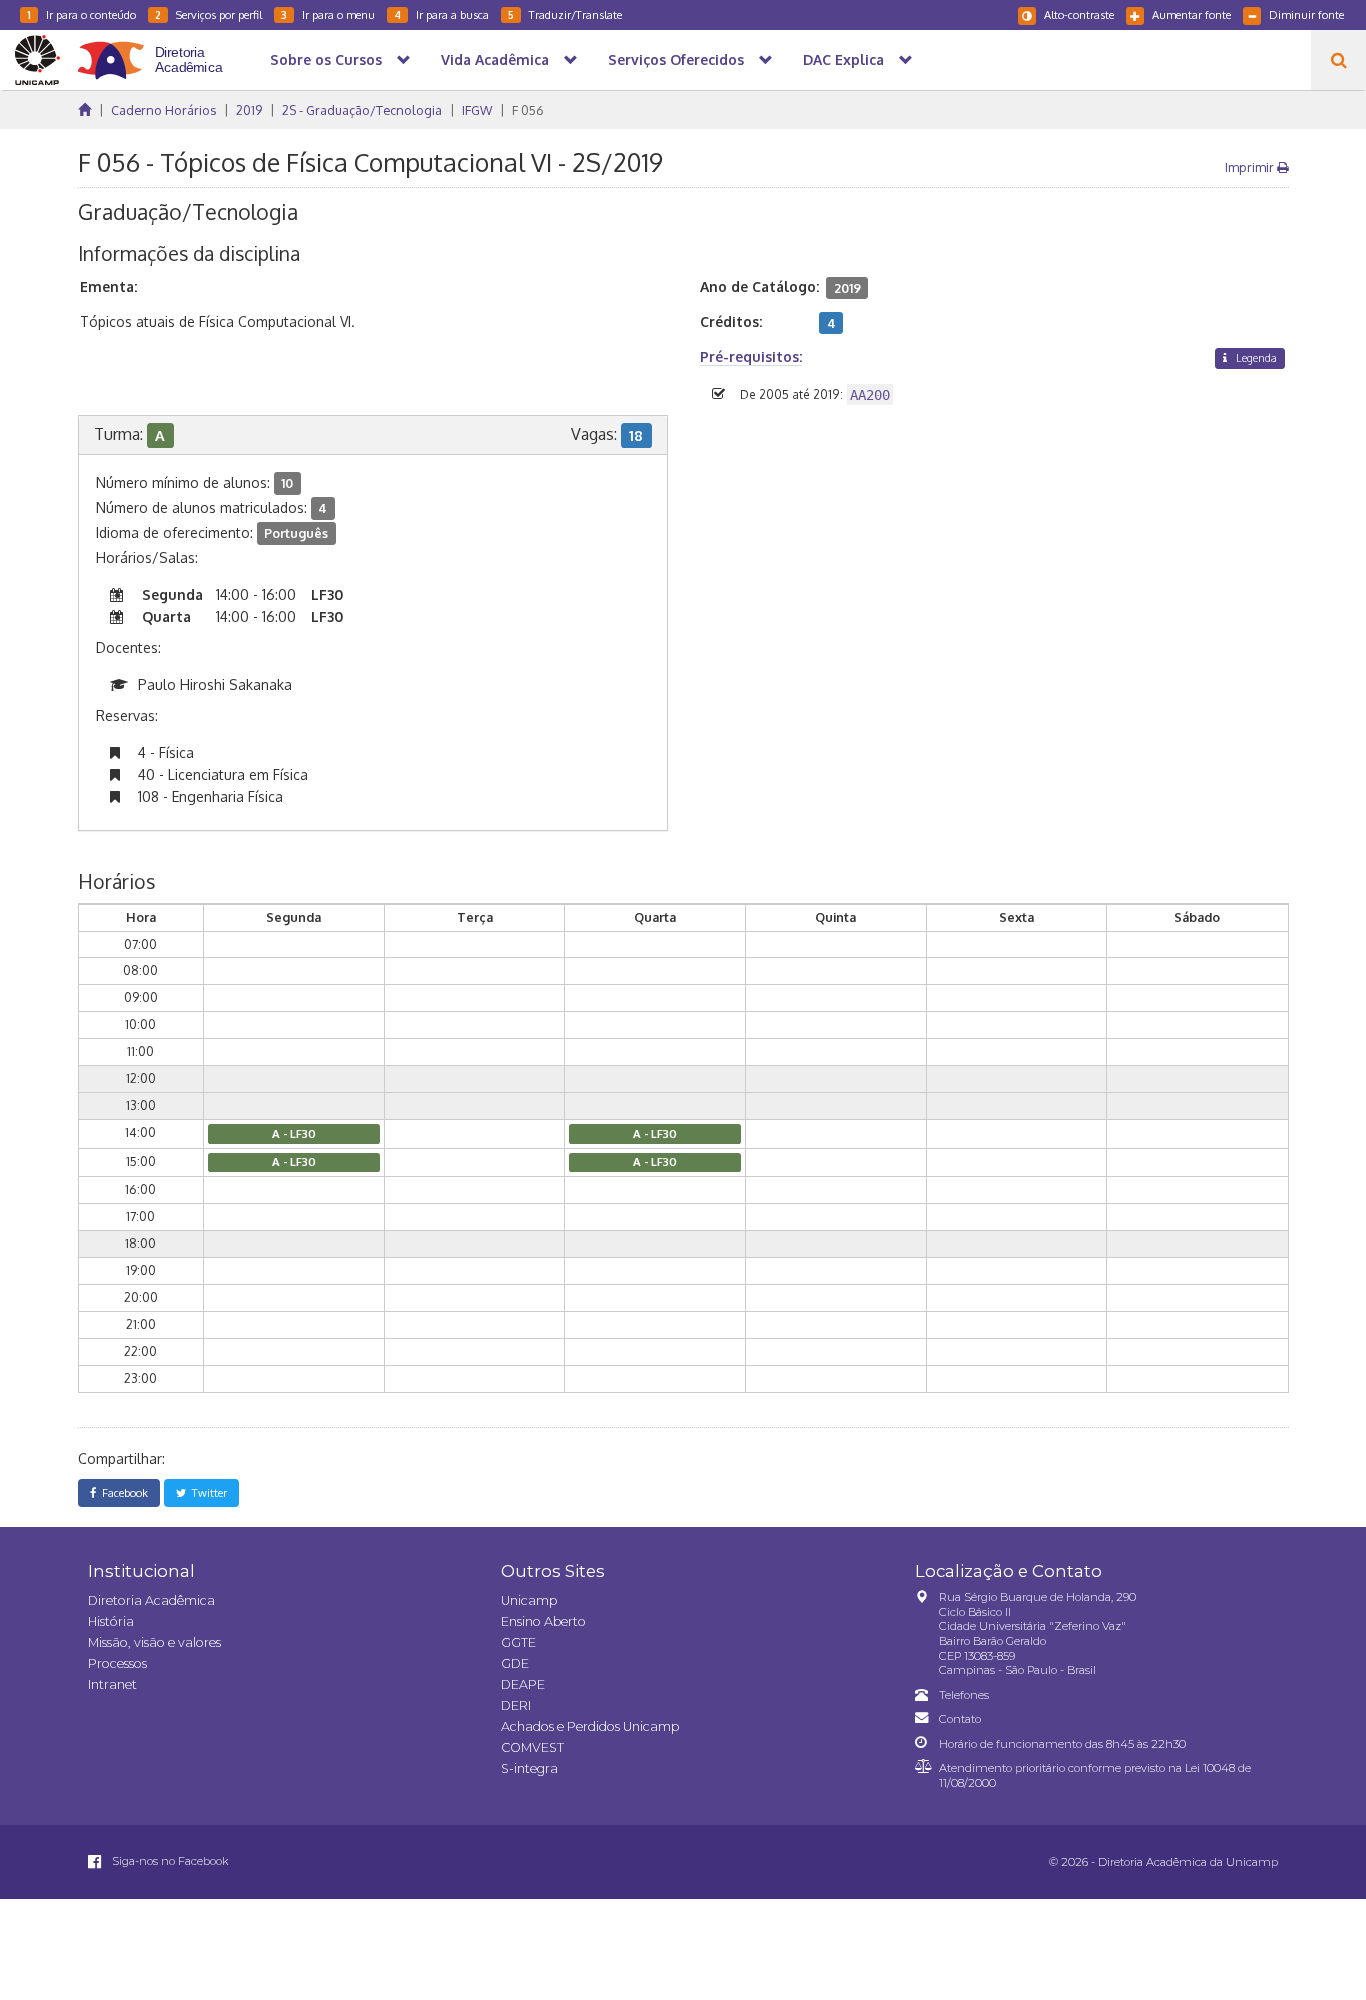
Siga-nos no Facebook (169, 1861)
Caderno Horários (163, 110)
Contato (960, 1719)
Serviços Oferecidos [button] (676, 59)
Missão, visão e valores (154, 1642)
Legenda (1255, 357)
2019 (249, 110)
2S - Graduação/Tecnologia (362, 110)
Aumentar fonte (1191, 14)
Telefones (964, 1695)
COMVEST (532, 1747)
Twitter (206, 1492)
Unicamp (529, 1600)
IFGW (477, 110)
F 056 (528, 110)
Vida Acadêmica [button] (495, 59)
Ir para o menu (328, 14)
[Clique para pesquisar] (1338, 60)
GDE (515, 1663)
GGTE (518, 1642)
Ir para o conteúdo (81, 14)
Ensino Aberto (543, 1621)
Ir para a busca (441, 14)
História (111, 1621)
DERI (516, 1705)
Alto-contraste (1079, 14)
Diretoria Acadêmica (151, 1600)
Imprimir (1251, 167)
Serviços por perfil (208, 14)
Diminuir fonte (1306, 14)
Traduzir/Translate (565, 14)
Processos (117, 1663)
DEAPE (523, 1684)
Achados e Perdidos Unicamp (590, 1726)
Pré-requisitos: (751, 356)
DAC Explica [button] (843, 59)
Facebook (122, 1492)
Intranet (112, 1684)
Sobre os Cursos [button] (326, 59)
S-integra (529, 1768)
